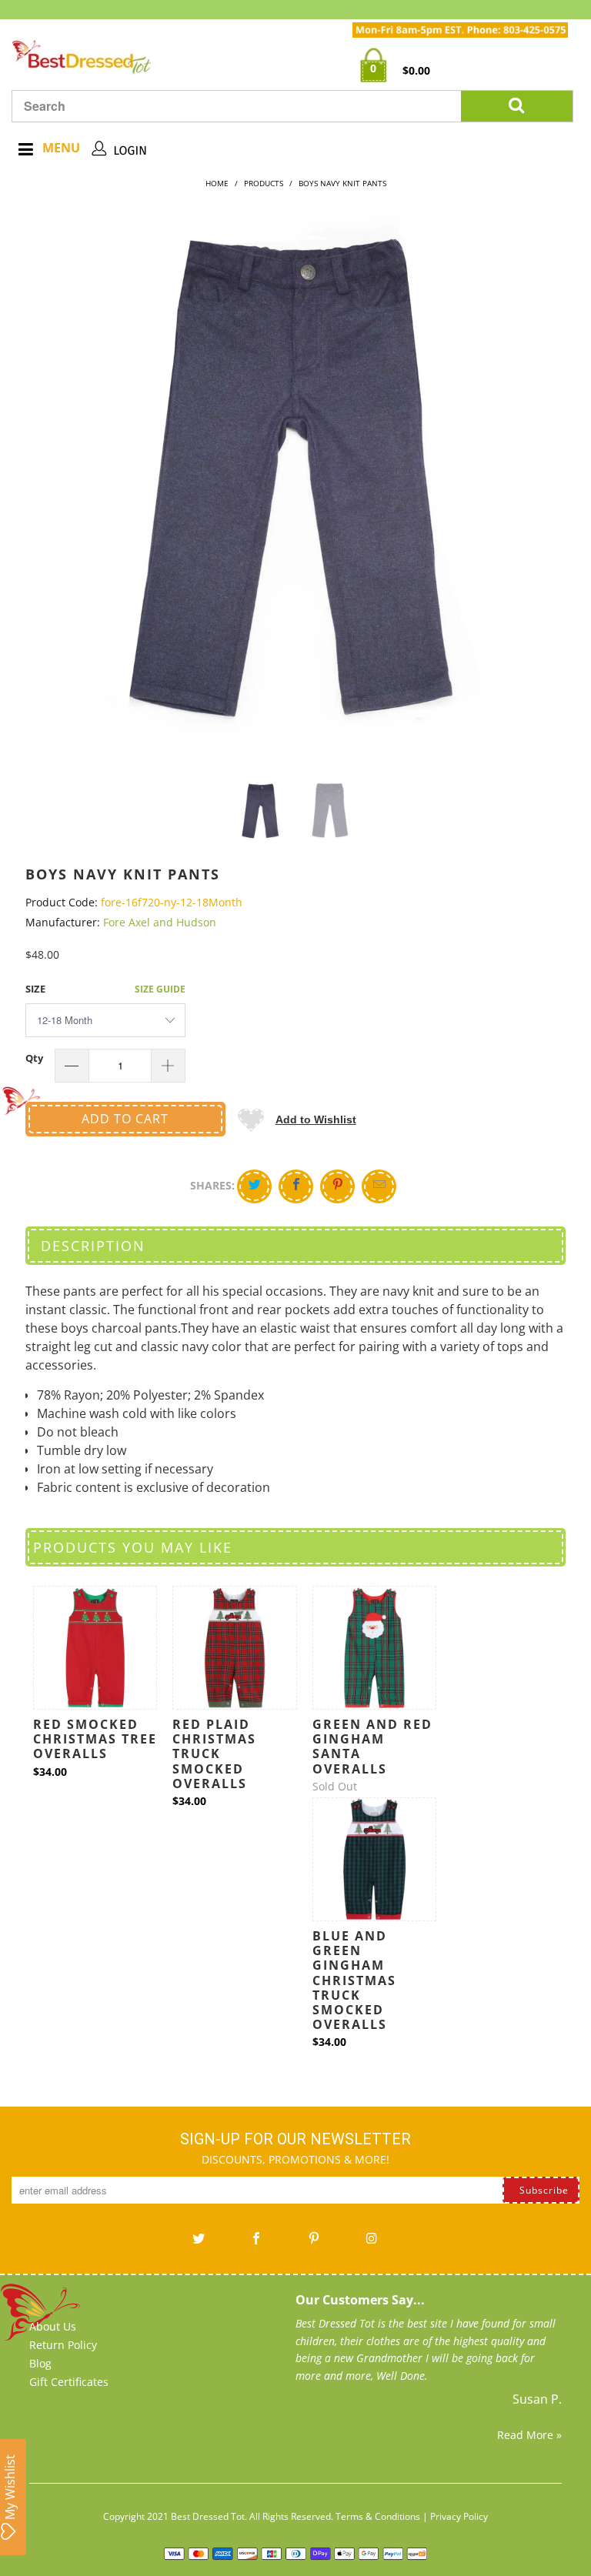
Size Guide (160, 989)
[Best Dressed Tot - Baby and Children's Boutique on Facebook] (256, 2244)
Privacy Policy (459, 2516)
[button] (297, 1119)
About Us (53, 2326)
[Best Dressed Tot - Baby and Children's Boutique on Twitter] (199, 2244)
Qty (34, 1058)
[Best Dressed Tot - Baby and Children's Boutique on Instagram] (372, 2244)
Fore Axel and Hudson (160, 922)
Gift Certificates (69, 2382)
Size (35, 989)
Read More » (529, 2435)
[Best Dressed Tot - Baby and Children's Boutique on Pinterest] (314, 2244)
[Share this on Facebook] (296, 1186)
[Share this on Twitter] (254, 1186)
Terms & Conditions (378, 2516)
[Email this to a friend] (379, 1186)
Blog (40, 2363)
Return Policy (63, 2345)
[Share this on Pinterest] (337, 1186)
